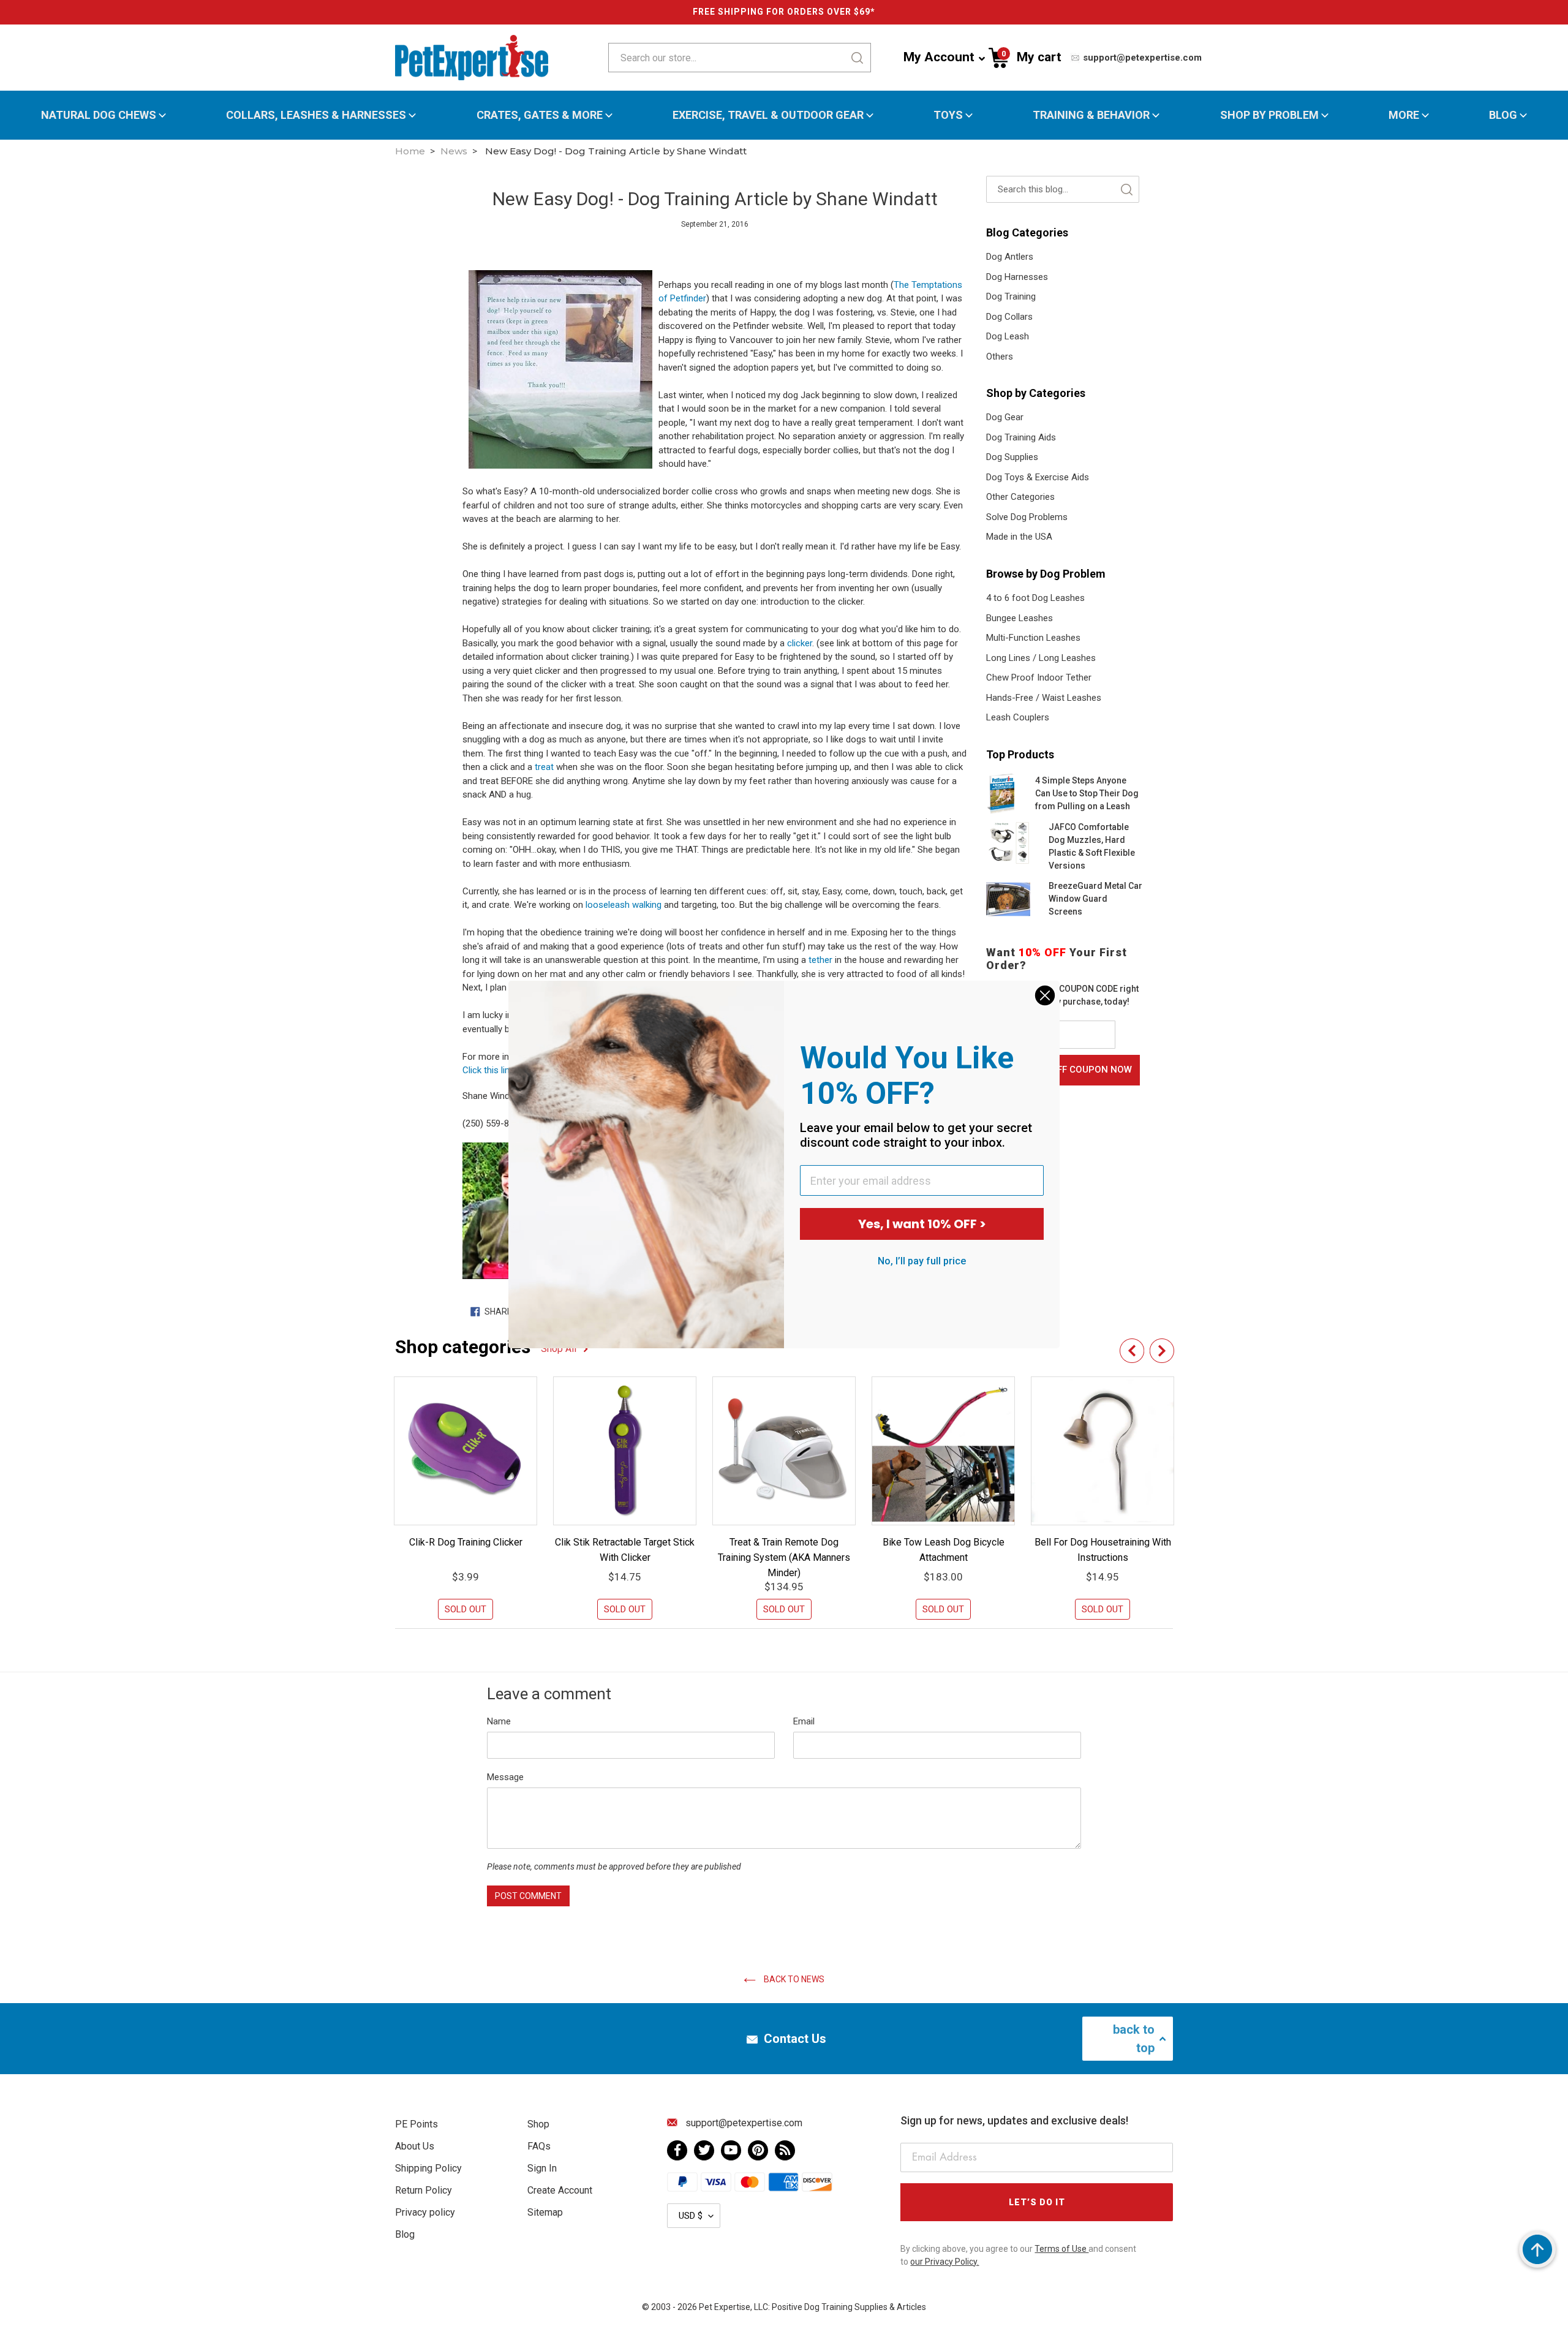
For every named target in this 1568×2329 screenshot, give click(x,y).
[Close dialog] (1045, 995)
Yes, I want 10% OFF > (922, 1224)
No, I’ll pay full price (922, 1261)
